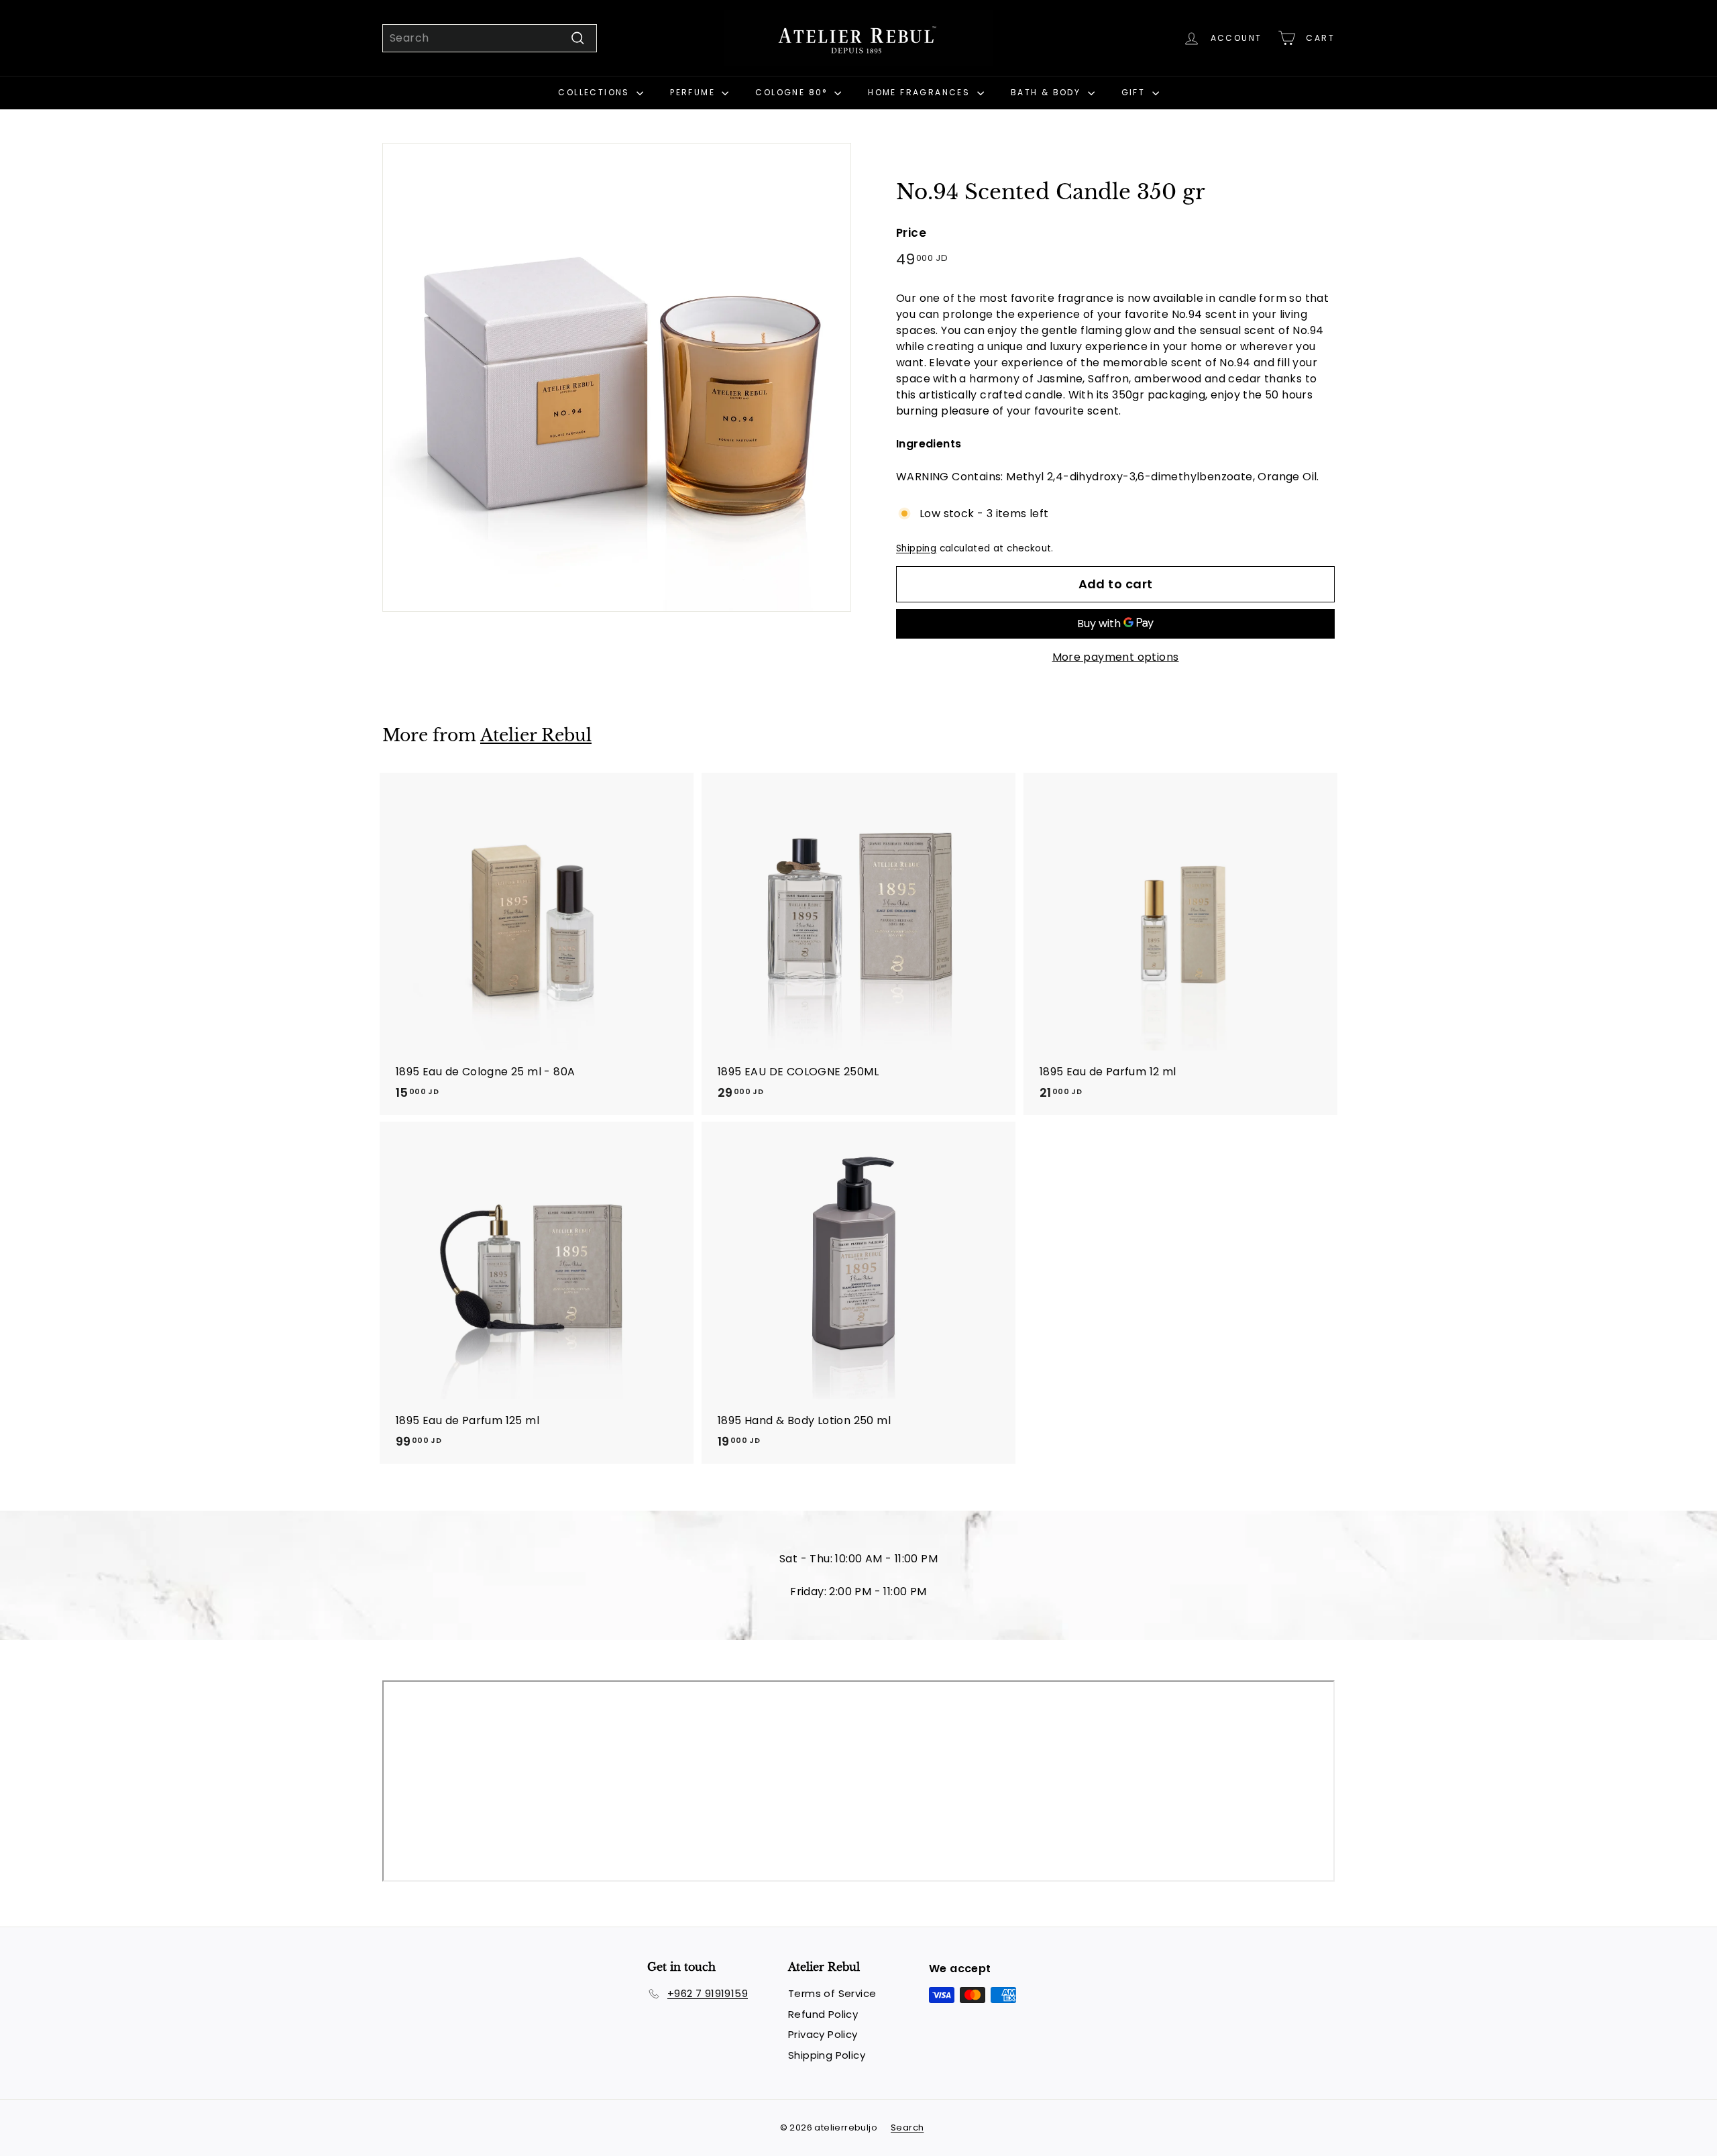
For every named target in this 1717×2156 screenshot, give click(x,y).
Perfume (694, 92)
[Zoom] (617, 377)
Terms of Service (832, 1993)
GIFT (1135, 92)
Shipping (916, 548)
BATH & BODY (1048, 92)
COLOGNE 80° (793, 92)
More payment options (1116, 657)
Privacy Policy (823, 2034)
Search (907, 2127)
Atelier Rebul (536, 736)
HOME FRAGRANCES (921, 92)
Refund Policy (823, 2014)
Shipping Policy (827, 2055)
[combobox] (490, 38)
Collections (596, 92)
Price (911, 233)
